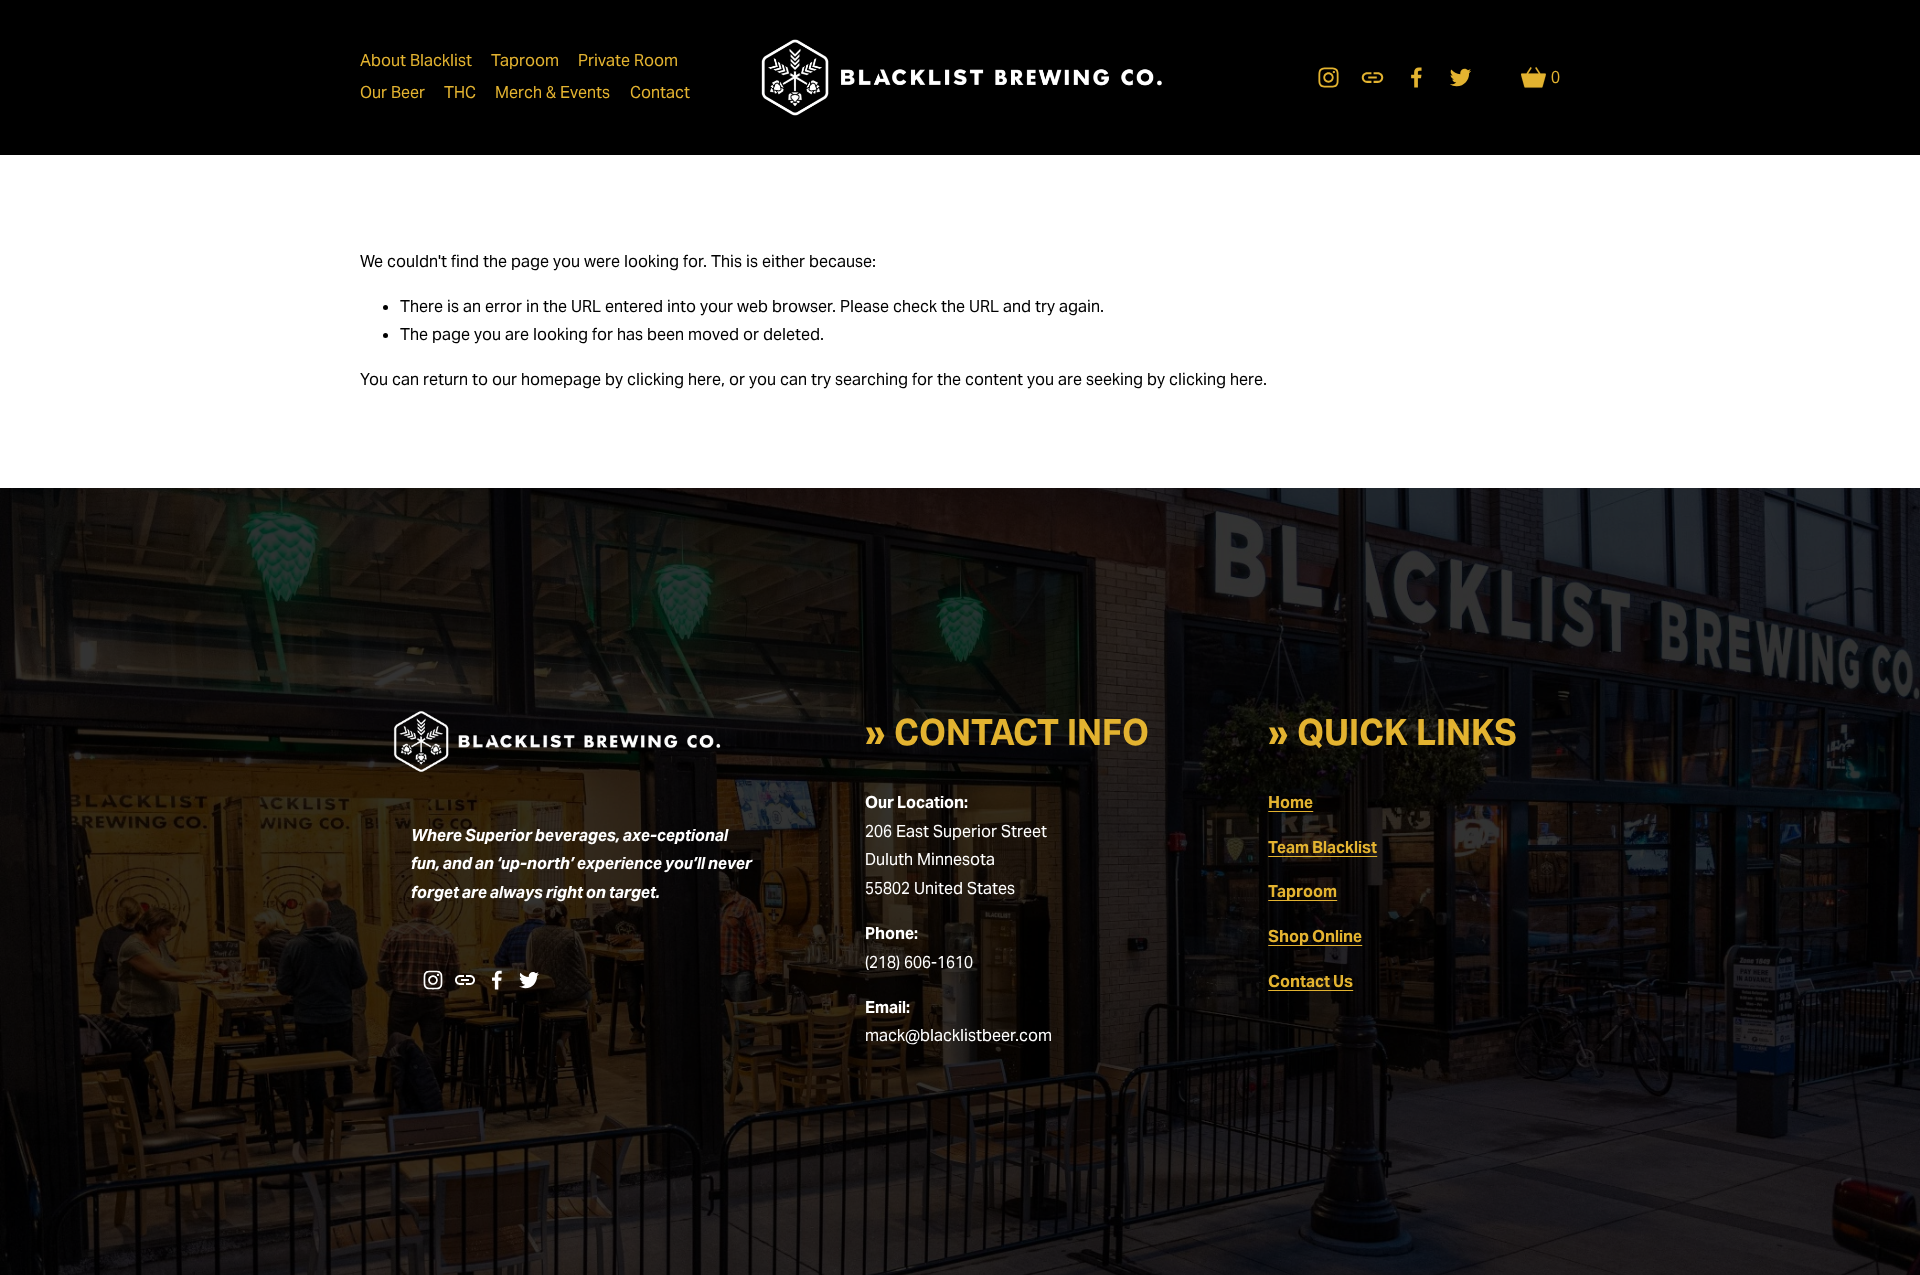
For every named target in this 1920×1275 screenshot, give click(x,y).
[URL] (1372, 77)
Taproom (525, 60)
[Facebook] (1416, 77)
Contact (660, 92)
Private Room (628, 60)
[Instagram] (1328, 77)
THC (460, 92)
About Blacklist (416, 60)
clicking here (674, 379)
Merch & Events (552, 92)
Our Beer (392, 92)
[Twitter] (1460, 77)
